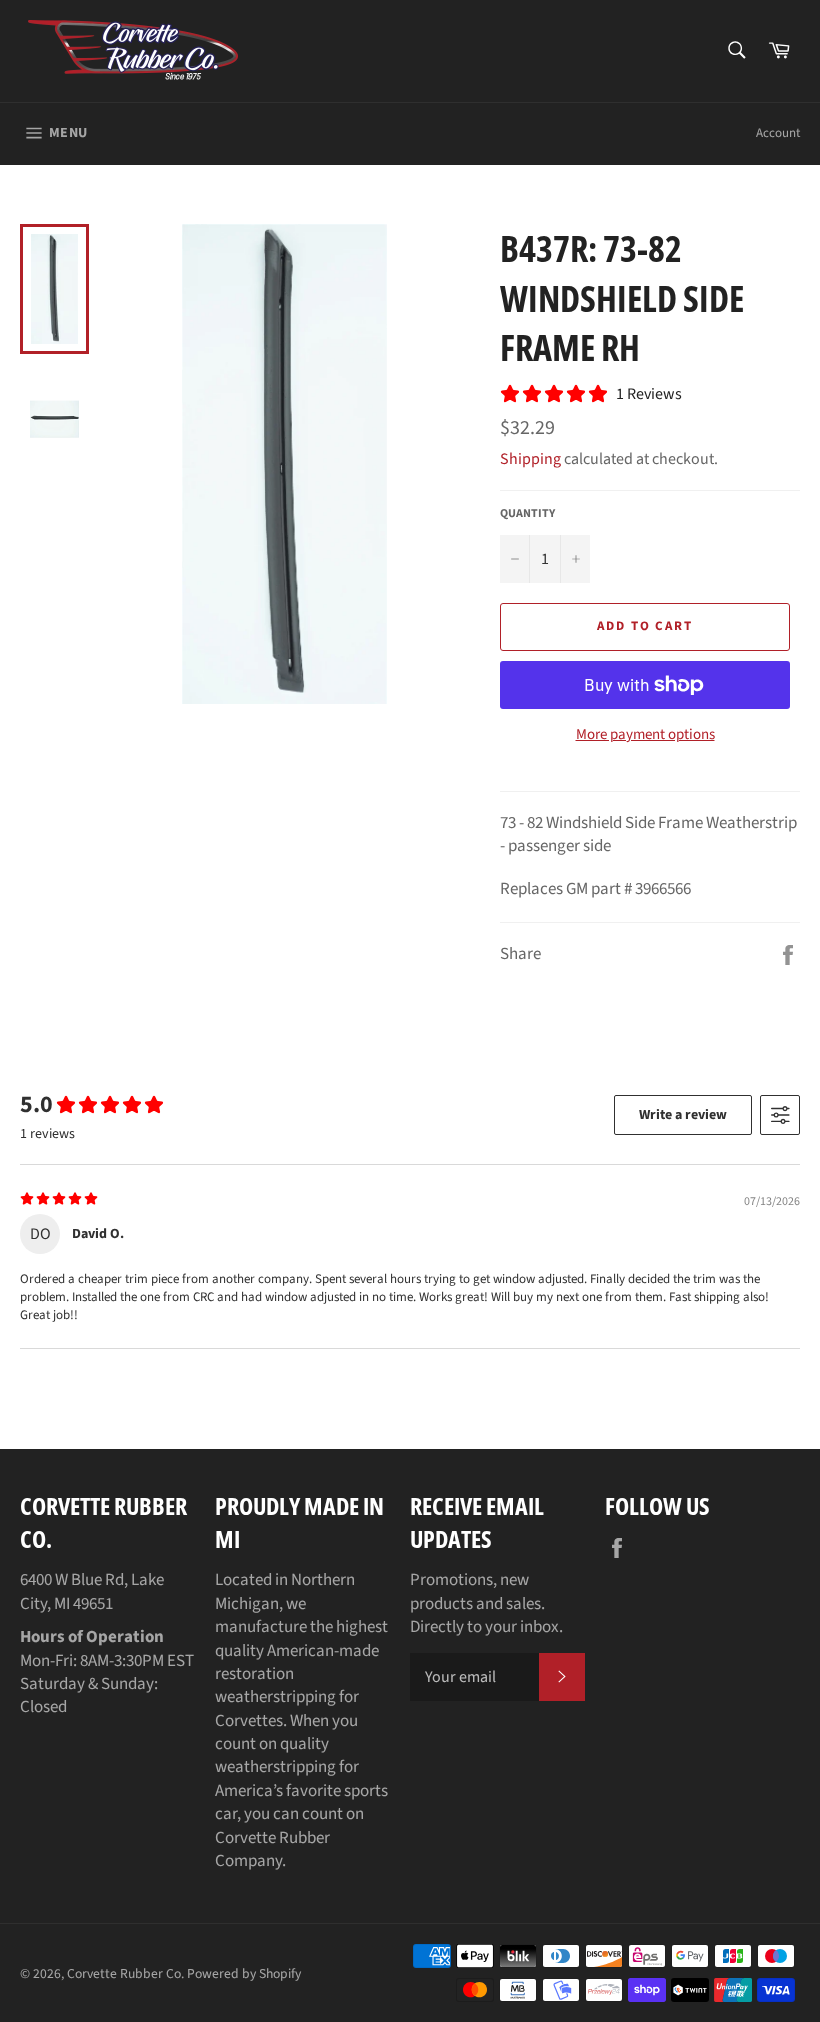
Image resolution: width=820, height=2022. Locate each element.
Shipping (530, 459)
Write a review (683, 1115)
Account (778, 133)
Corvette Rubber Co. (125, 1973)
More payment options (645, 735)
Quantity (527, 514)
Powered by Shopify (244, 1973)
